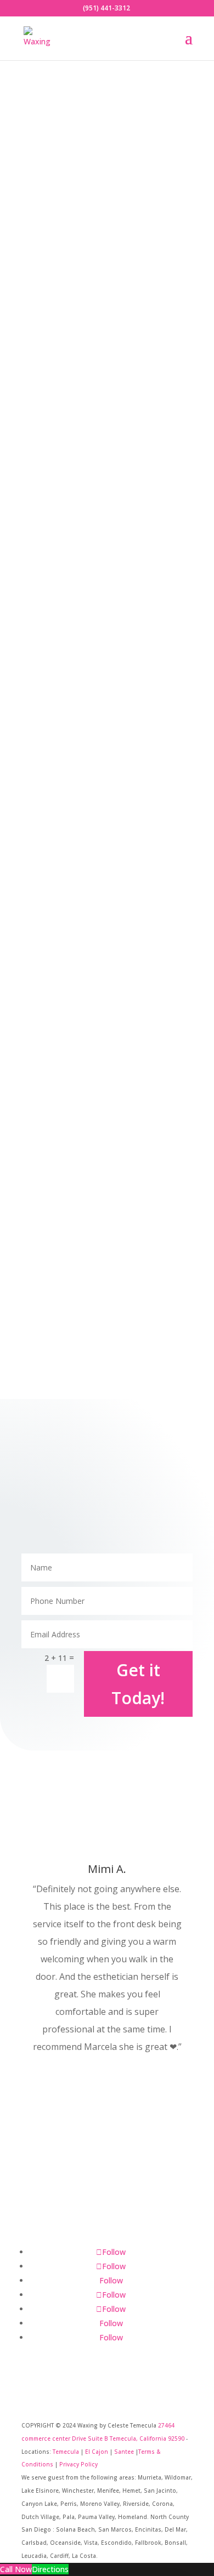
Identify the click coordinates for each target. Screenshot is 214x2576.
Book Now (60, 2203)
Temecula (66, 2452)
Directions (50, 2569)
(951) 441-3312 (106, 8)
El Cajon (97, 2452)
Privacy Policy (78, 2464)
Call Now (16, 2569)
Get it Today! (138, 1684)
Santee (124, 2452)
